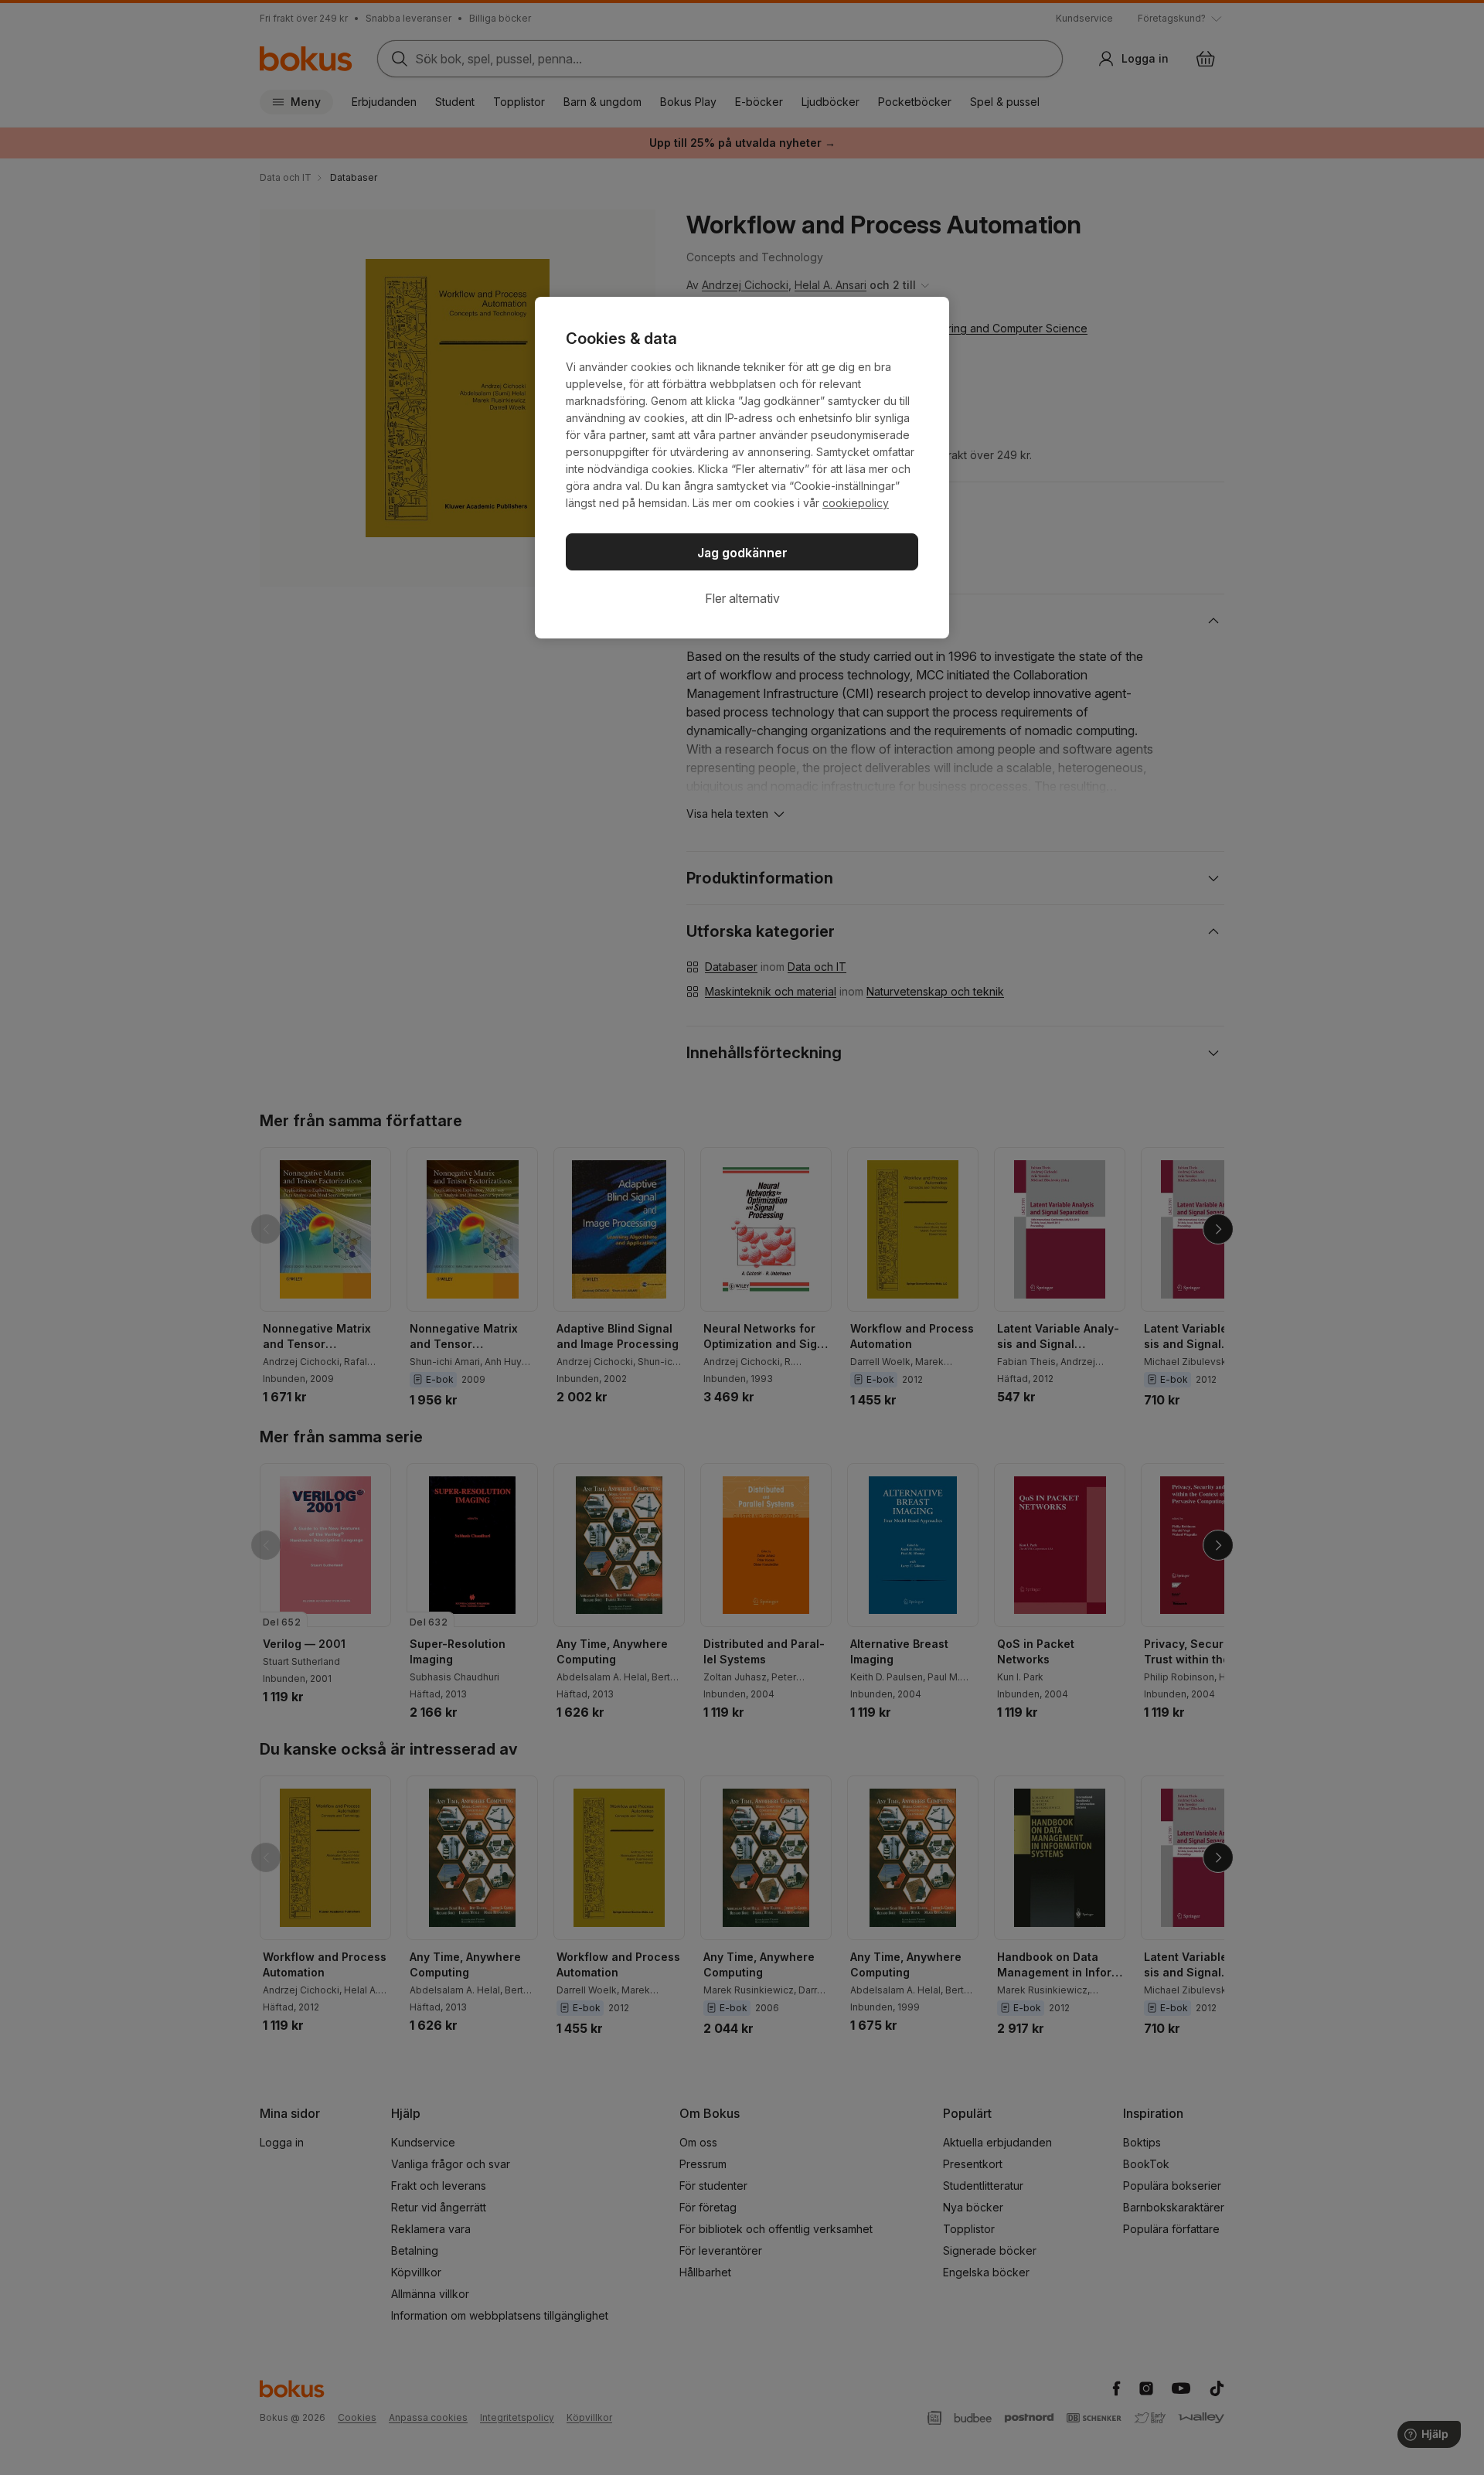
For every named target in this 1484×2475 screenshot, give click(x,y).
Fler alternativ (742, 598)
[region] (742, 468)
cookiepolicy (856, 503)
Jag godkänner (742, 553)
